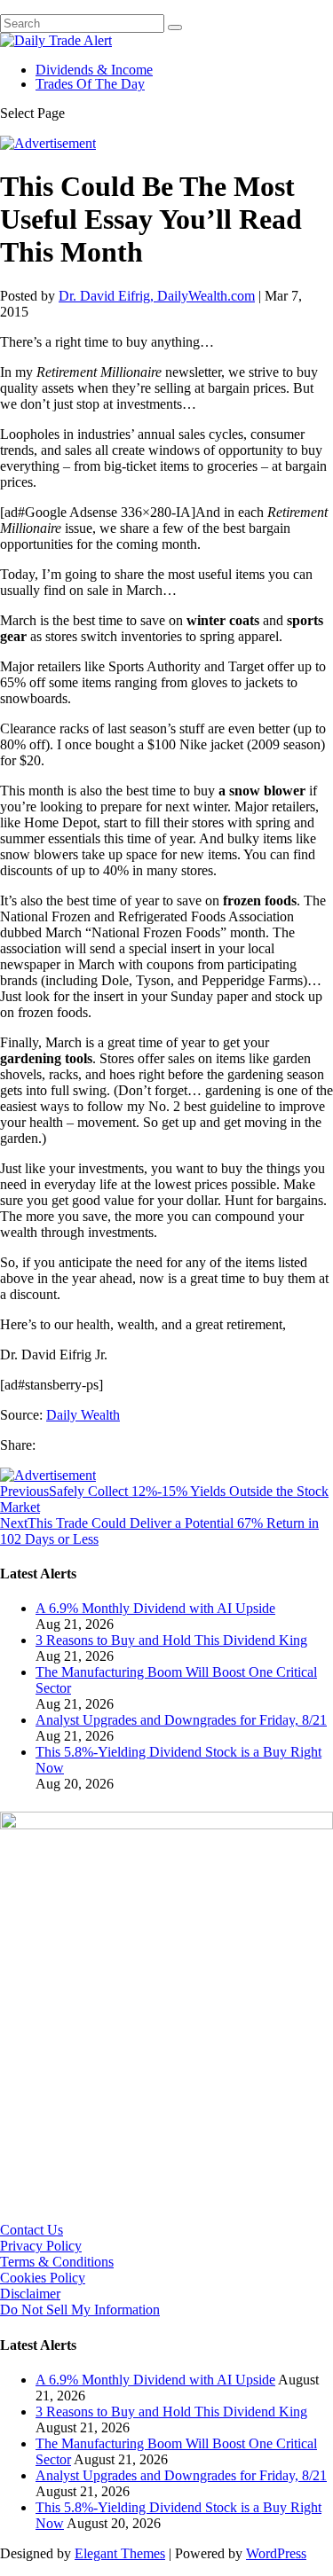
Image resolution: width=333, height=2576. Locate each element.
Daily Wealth (83, 1415)
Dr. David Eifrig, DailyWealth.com (157, 296)
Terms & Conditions (57, 2262)
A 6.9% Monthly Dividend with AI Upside (155, 1608)
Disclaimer (30, 2294)
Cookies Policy (43, 2278)
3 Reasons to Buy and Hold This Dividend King (171, 1640)
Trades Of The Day (90, 84)
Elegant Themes (120, 2553)
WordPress (276, 2553)
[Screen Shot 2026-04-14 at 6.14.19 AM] (166, 1824)
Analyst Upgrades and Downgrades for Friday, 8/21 (181, 1720)
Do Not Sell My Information (80, 2310)
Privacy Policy (41, 2246)
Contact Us (32, 2230)
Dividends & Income (94, 70)
